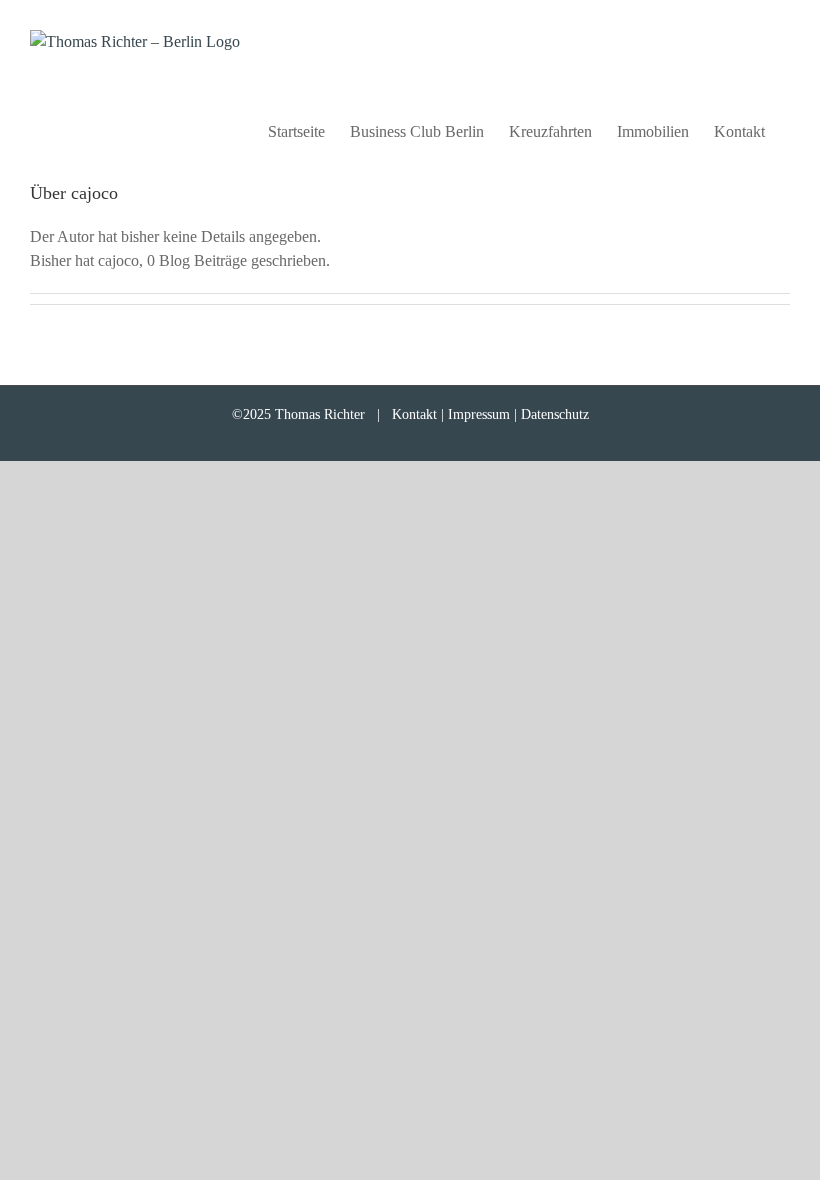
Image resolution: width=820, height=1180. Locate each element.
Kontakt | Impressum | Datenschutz (490, 414)
